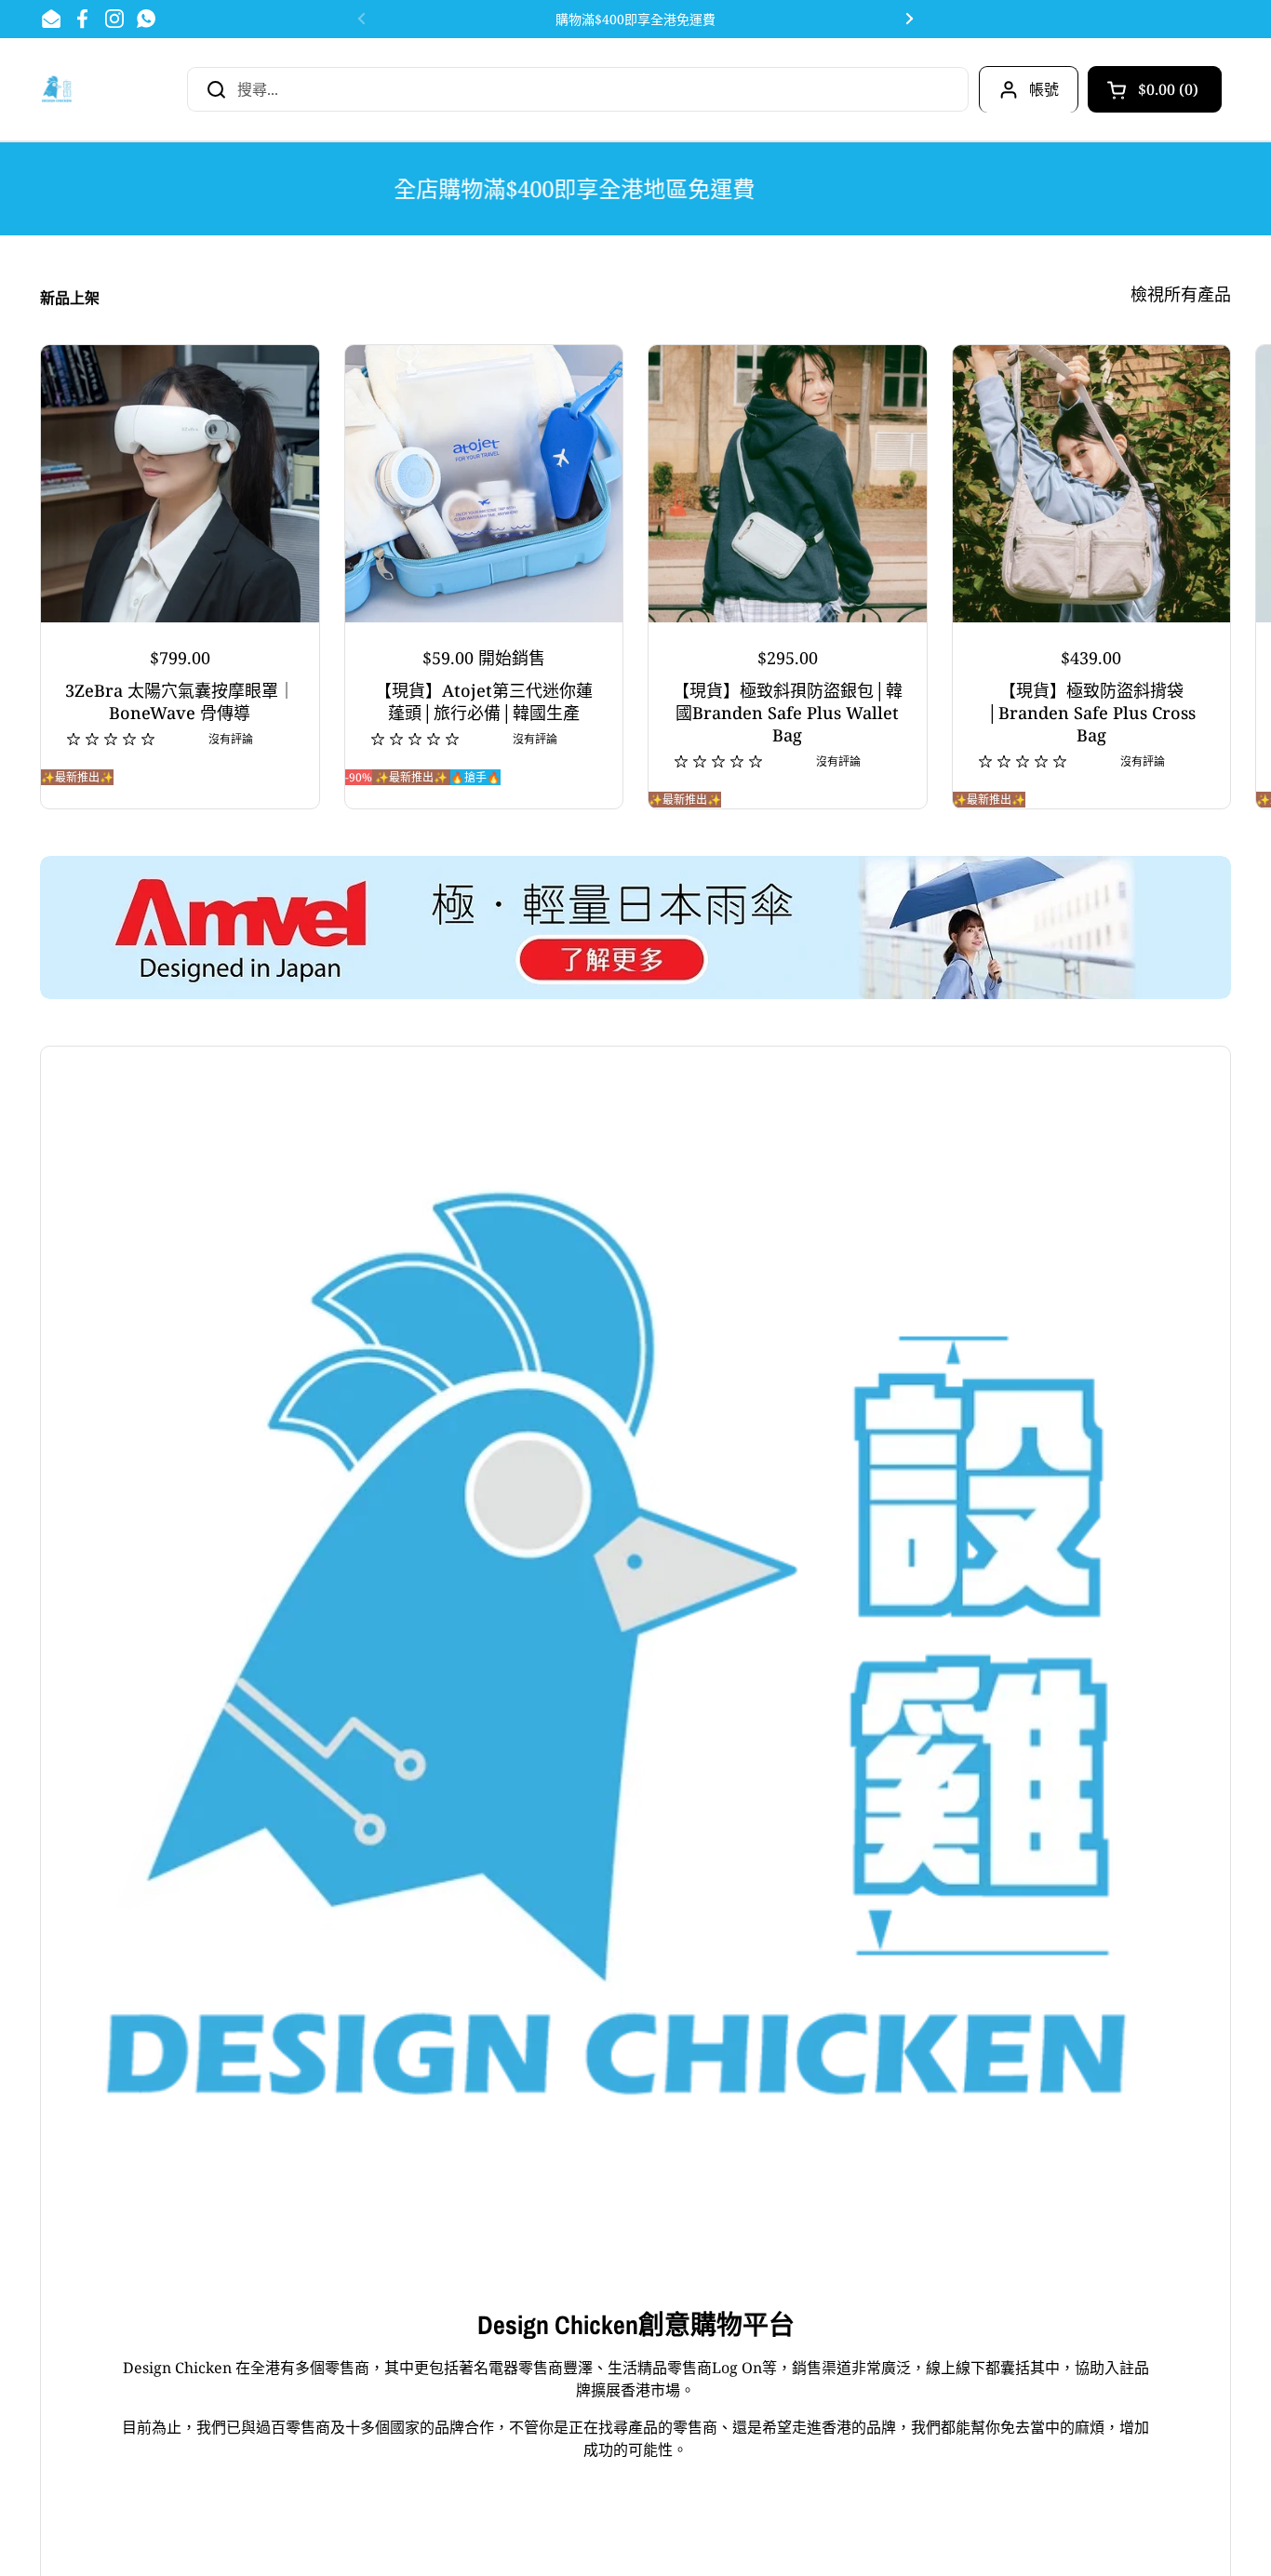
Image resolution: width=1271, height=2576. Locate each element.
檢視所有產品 (1181, 294)
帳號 (1044, 89)
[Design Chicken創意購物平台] (57, 89)
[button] (1155, 89)
